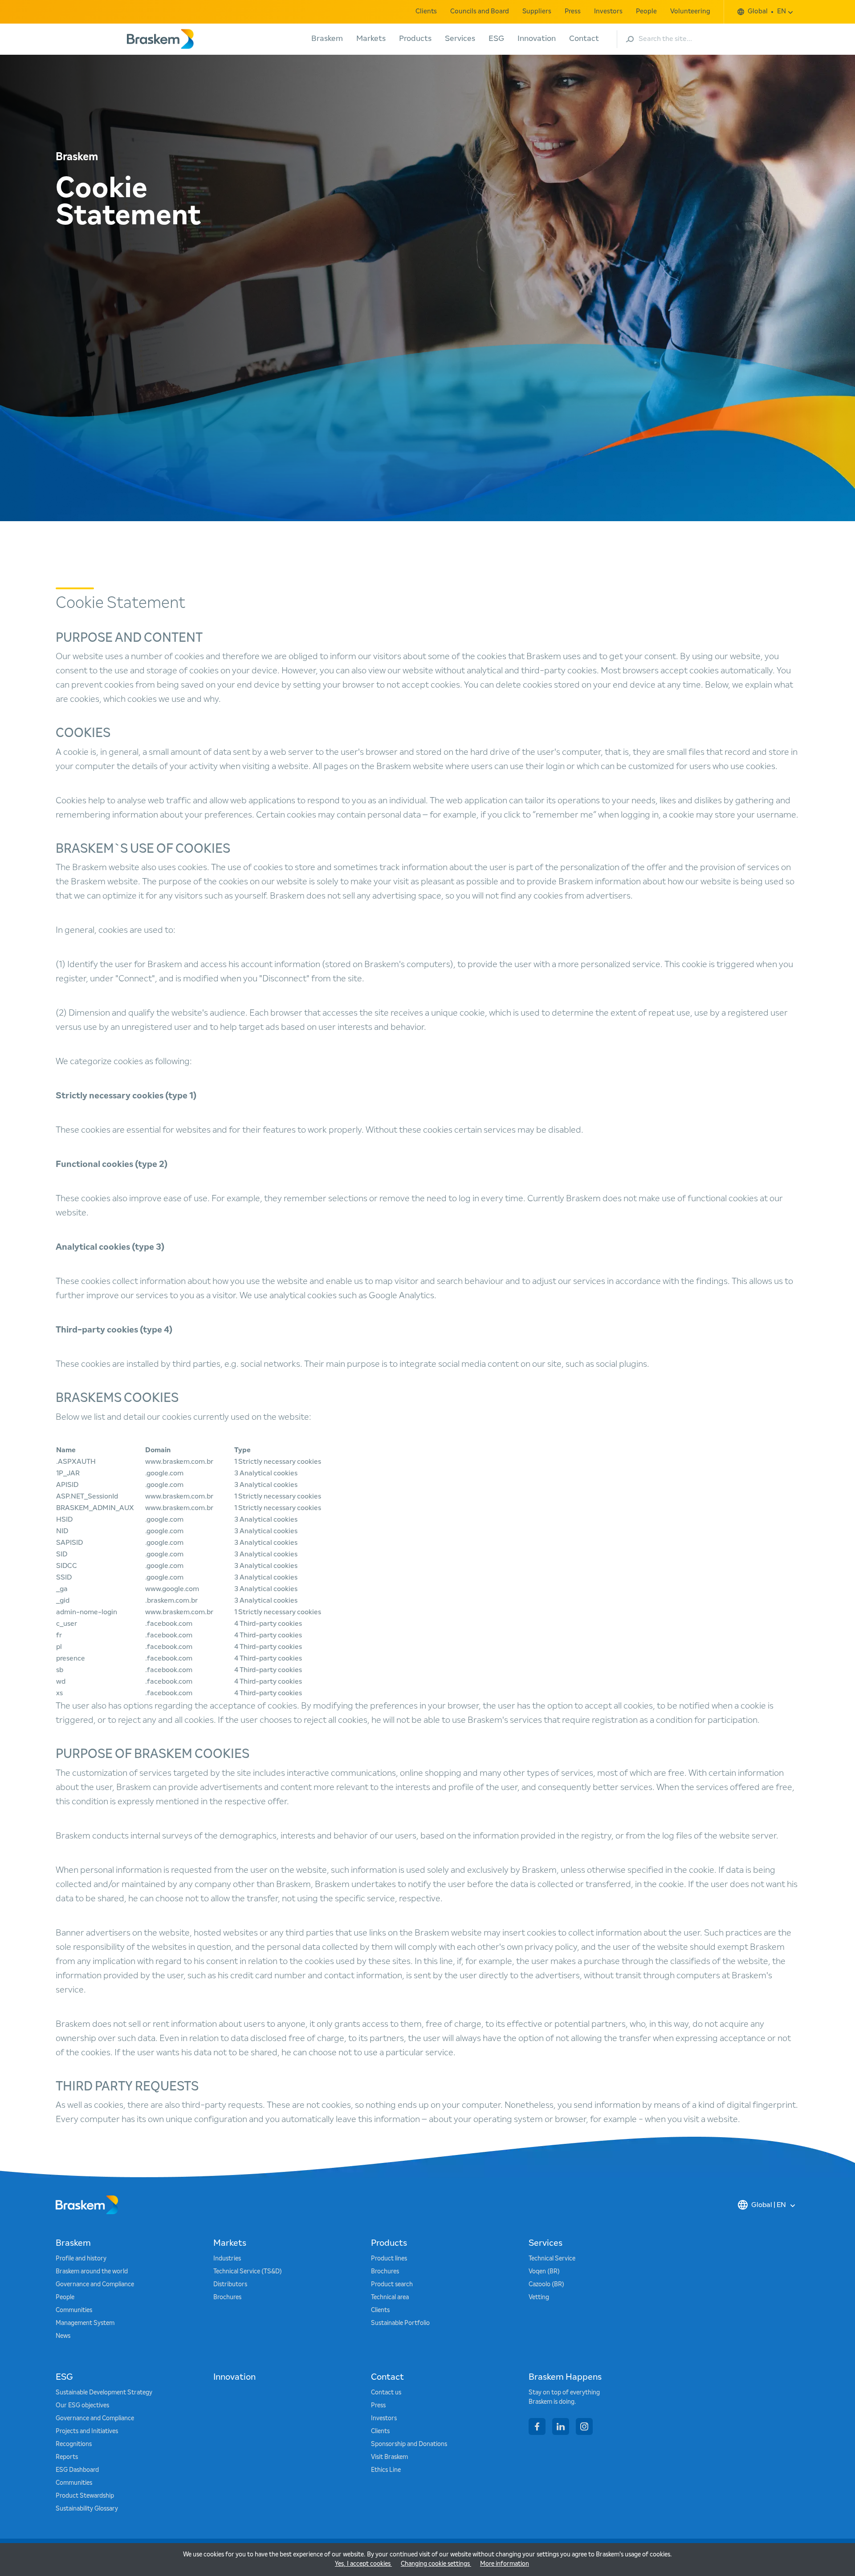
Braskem (327, 39)
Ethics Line (386, 2470)
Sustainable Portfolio (400, 2323)
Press (573, 11)
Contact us (386, 2393)
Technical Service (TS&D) (248, 2272)
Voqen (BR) (544, 2272)
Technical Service (552, 2259)
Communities (74, 2310)
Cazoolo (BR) (546, 2284)
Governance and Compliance (95, 2284)
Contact (584, 39)
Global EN (767, 11)
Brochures (227, 2297)
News (63, 2336)
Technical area (390, 2297)
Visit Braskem (389, 2457)
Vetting (539, 2297)
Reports (67, 2457)
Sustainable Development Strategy (104, 2393)
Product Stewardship (85, 2496)
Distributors (230, 2284)
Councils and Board (480, 11)
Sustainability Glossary (87, 2509)
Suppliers (537, 11)
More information (505, 2564)
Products (415, 39)
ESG (496, 39)
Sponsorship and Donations (409, 2444)
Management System (85, 2323)
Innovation (537, 39)
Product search (392, 2284)
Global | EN (769, 2205)
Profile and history (81, 2259)
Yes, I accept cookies (363, 2564)
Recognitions (74, 2444)
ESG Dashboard (77, 2470)
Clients (426, 11)
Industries (227, 2259)
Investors (608, 11)
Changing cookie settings (436, 2564)
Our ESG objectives (82, 2406)
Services (460, 39)
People (646, 11)
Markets (371, 39)
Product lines (389, 2259)
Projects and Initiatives (87, 2431)
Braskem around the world (92, 2272)
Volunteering (690, 11)
